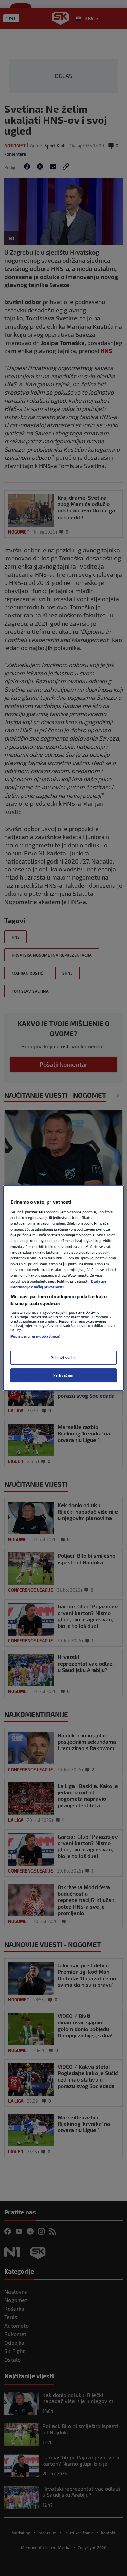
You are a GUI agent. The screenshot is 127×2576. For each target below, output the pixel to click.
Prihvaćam (63, 1375)
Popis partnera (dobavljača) (35, 1336)
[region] (63, 1288)
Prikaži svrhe (63, 1357)
